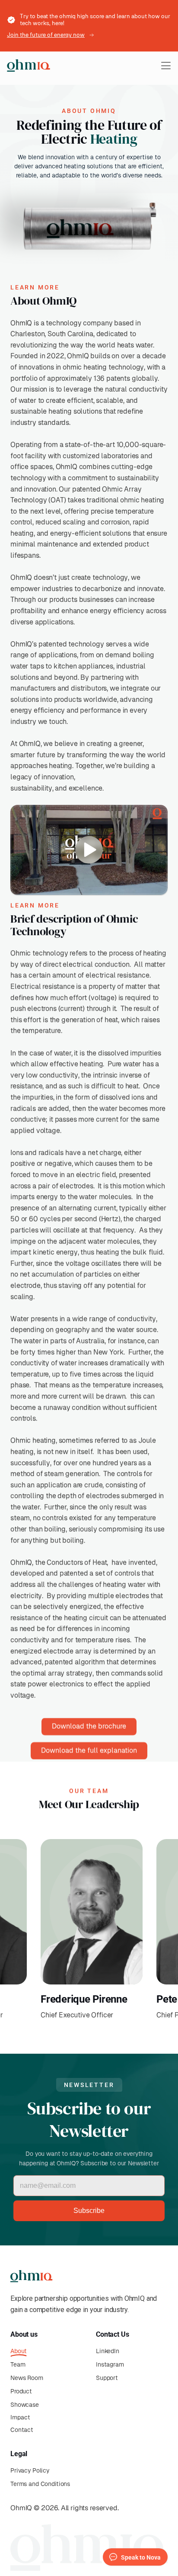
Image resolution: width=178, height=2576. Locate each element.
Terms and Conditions (40, 2484)
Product (21, 2391)
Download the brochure (89, 1726)
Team (18, 2364)
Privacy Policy (30, 2470)
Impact (20, 2417)
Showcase (25, 2405)
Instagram (110, 2364)
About (19, 2351)
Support (107, 2378)
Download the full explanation (89, 1751)
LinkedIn (108, 2351)
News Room (27, 2378)
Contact (22, 2430)
